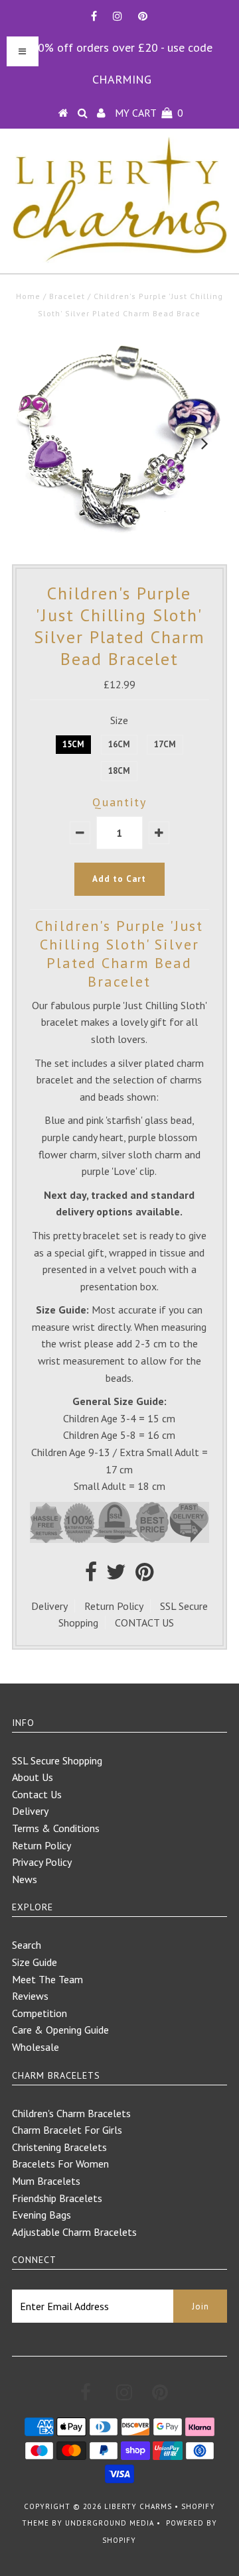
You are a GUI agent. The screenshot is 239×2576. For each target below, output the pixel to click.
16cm (119, 744)
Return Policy (114, 1606)
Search (27, 1945)
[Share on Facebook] (91, 1575)
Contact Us (37, 1794)
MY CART (149, 113)
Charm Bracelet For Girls (67, 2130)
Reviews (30, 1996)
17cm (165, 744)
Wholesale (36, 2047)
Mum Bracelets (46, 2181)
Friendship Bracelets (57, 2198)
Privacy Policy (42, 1862)
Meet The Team (47, 1979)
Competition (40, 2013)
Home (28, 296)
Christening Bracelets (59, 2147)
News (25, 1879)
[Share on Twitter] (116, 1575)
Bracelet (67, 296)
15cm (73, 744)
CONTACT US (144, 1623)
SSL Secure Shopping (57, 1760)
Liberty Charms (138, 2506)
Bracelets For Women (60, 2164)
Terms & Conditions (56, 1828)
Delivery (49, 1606)
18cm (119, 771)
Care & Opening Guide (60, 2030)
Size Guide (35, 1962)
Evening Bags (41, 2215)
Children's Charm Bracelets (71, 2113)
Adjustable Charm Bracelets (74, 2232)
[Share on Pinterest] (144, 1575)
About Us (33, 1777)
